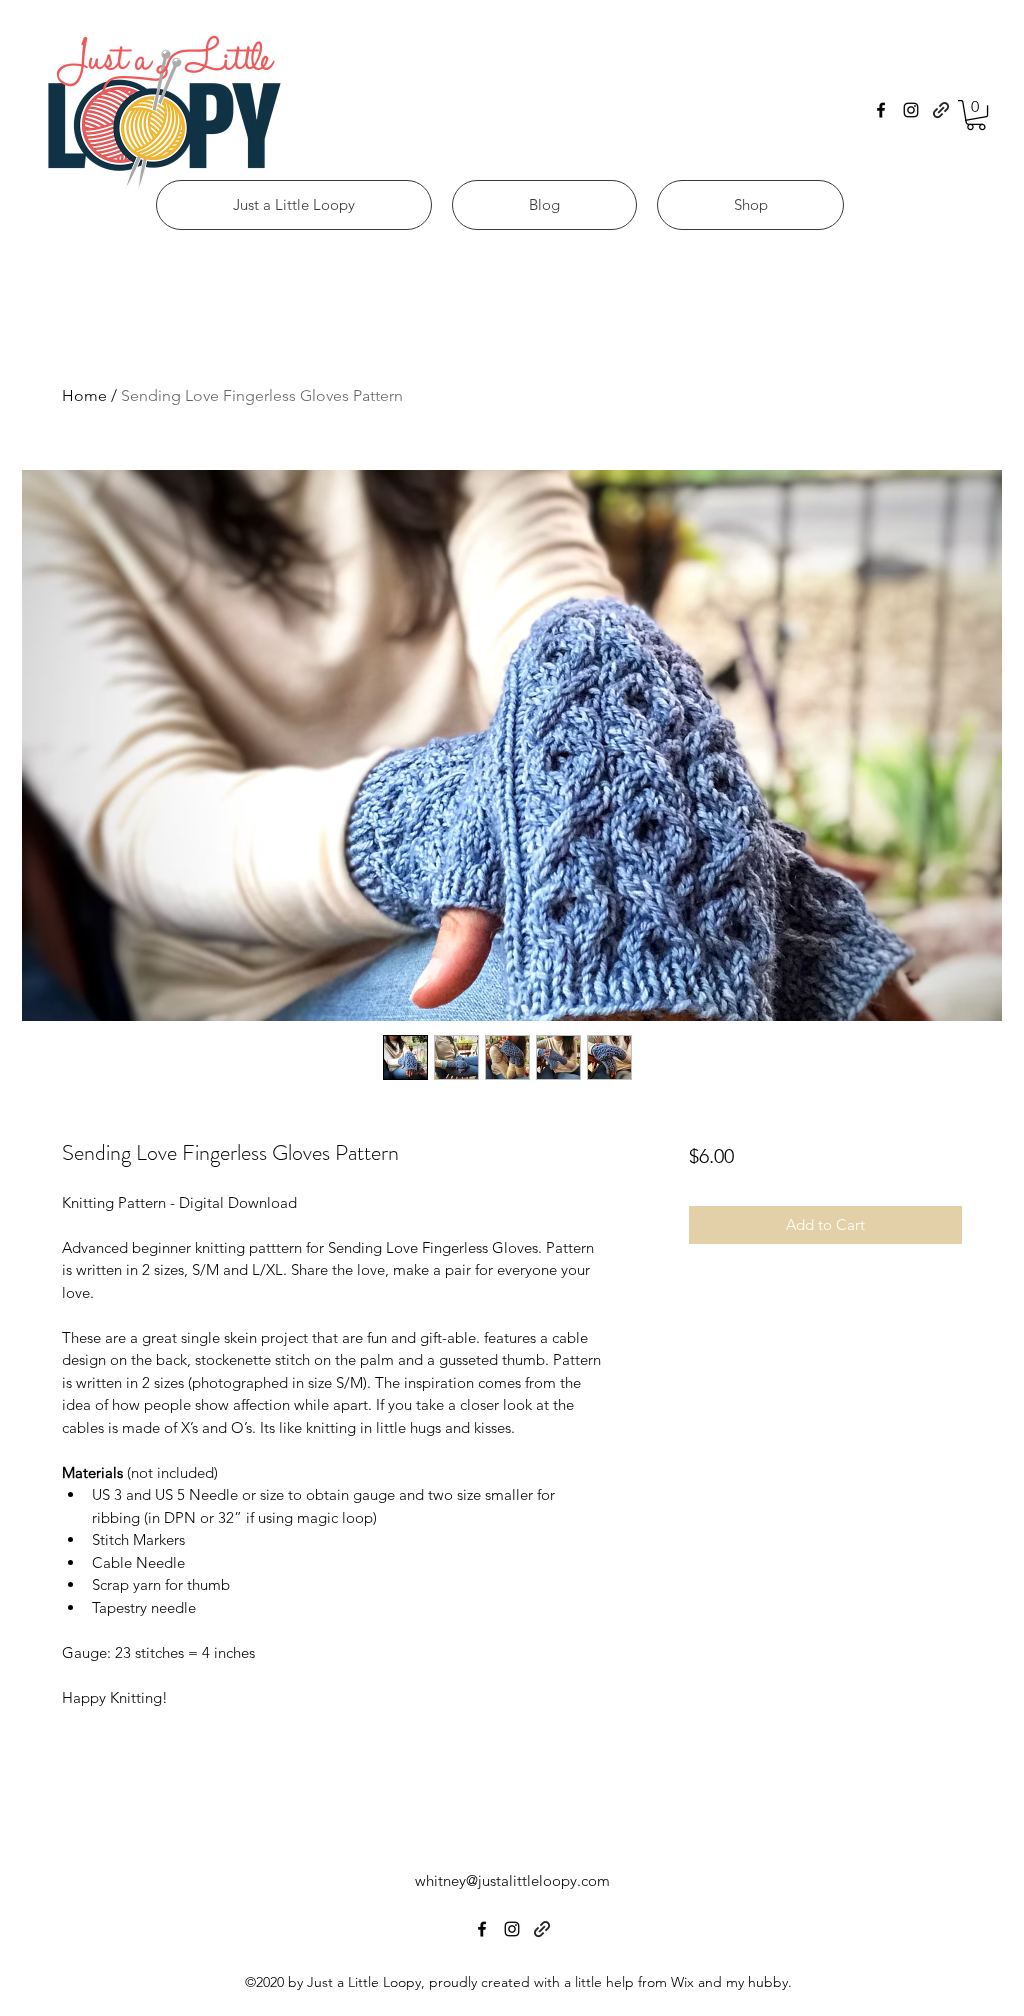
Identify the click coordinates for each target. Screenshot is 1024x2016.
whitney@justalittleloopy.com (512, 1880)
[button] (976, 115)
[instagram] (911, 110)
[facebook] (881, 110)
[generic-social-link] (941, 110)
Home (84, 395)
